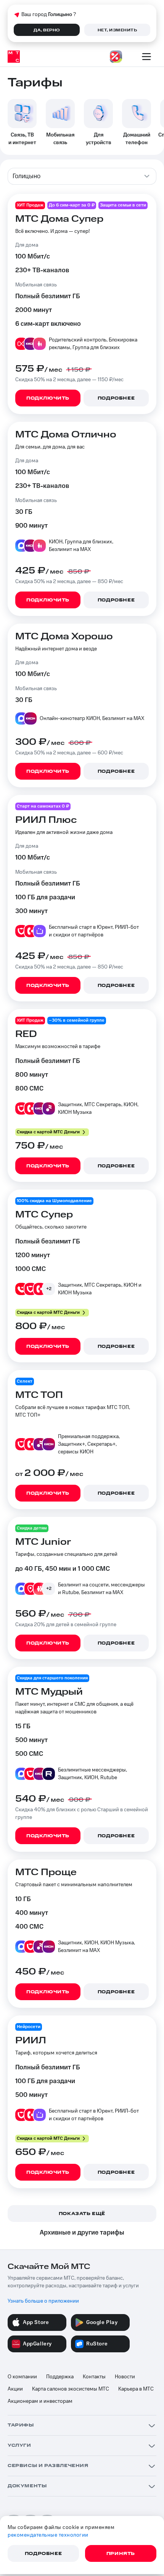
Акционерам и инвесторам (40, 2401)
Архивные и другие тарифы (82, 2233)
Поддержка (60, 2377)
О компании (22, 2377)
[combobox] (82, 176)
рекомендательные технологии (48, 2535)
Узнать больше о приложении (43, 2301)
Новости (125, 2377)
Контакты (94, 2377)
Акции (15, 2389)
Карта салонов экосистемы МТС (71, 2389)
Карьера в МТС (136, 2389)
